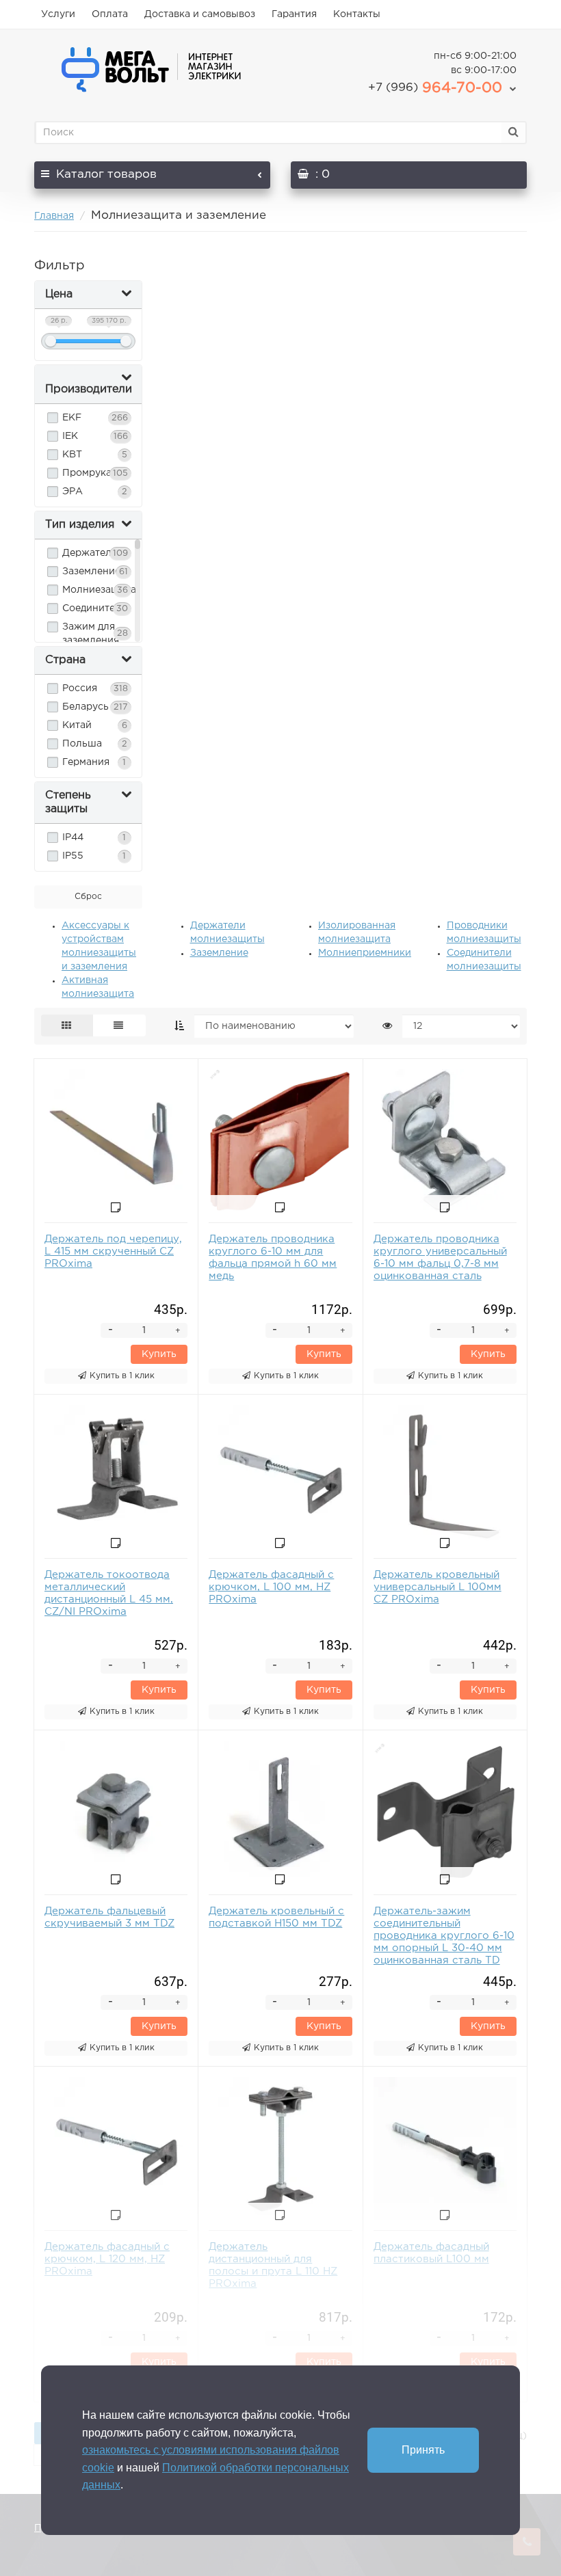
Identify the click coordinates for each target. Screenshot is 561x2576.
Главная (54, 216)
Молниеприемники (365, 953)
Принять (423, 2450)
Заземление (219, 953)
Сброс (88, 897)
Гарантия (294, 14)
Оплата (110, 14)
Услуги (58, 14)
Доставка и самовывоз (200, 14)
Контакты (357, 14)
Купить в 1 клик (122, 1376)
